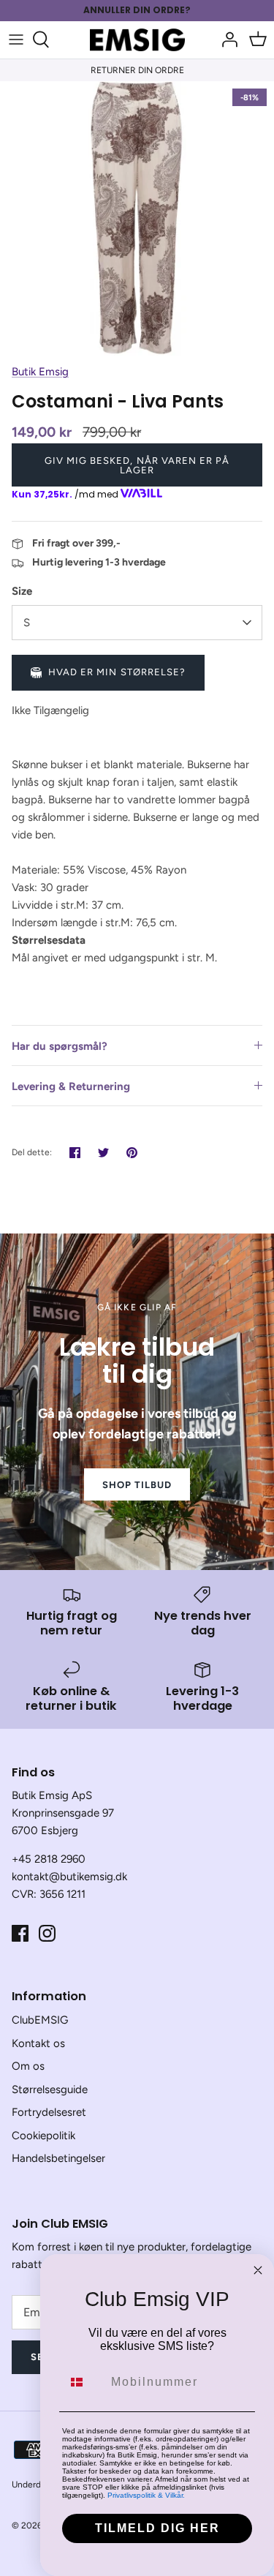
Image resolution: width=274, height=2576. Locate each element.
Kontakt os (38, 2043)
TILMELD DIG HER (157, 2528)
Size (22, 591)
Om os (28, 2066)
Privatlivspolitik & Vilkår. (146, 2495)
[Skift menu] (16, 40)
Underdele (33, 2485)
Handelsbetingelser (58, 2158)
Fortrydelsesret (49, 2112)
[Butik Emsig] (137, 40)
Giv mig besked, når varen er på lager (137, 465)
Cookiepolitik (43, 2136)
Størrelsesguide (50, 2089)
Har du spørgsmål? (60, 1046)
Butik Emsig (40, 372)
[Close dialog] (258, 2270)
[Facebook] (20, 1933)
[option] (137, 218)
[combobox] (83, 2382)
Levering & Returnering (71, 1086)
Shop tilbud (137, 1485)
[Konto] (226, 40)
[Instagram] (47, 1933)
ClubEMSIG (40, 2020)
